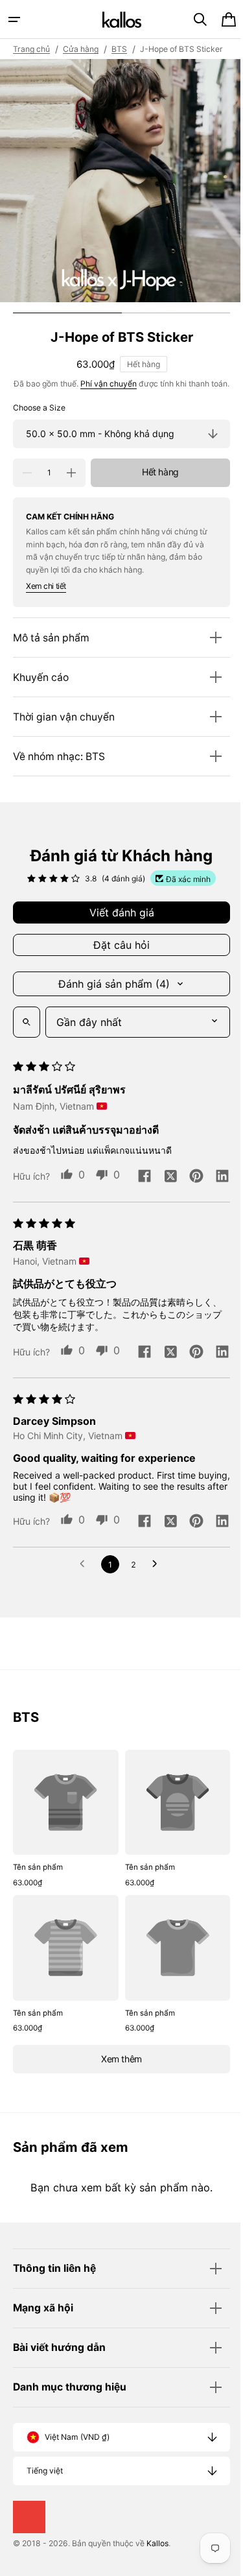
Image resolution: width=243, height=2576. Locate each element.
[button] (14, 19)
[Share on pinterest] (73, 1233)
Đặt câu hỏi (117, 975)
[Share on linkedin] (98, 1233)
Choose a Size (39, 437)
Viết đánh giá (117, 942)
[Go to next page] (153, 1672)
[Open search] (27, 1052)
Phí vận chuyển (114, 400)
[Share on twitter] (47, 1233)
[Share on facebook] (21, 1233)
